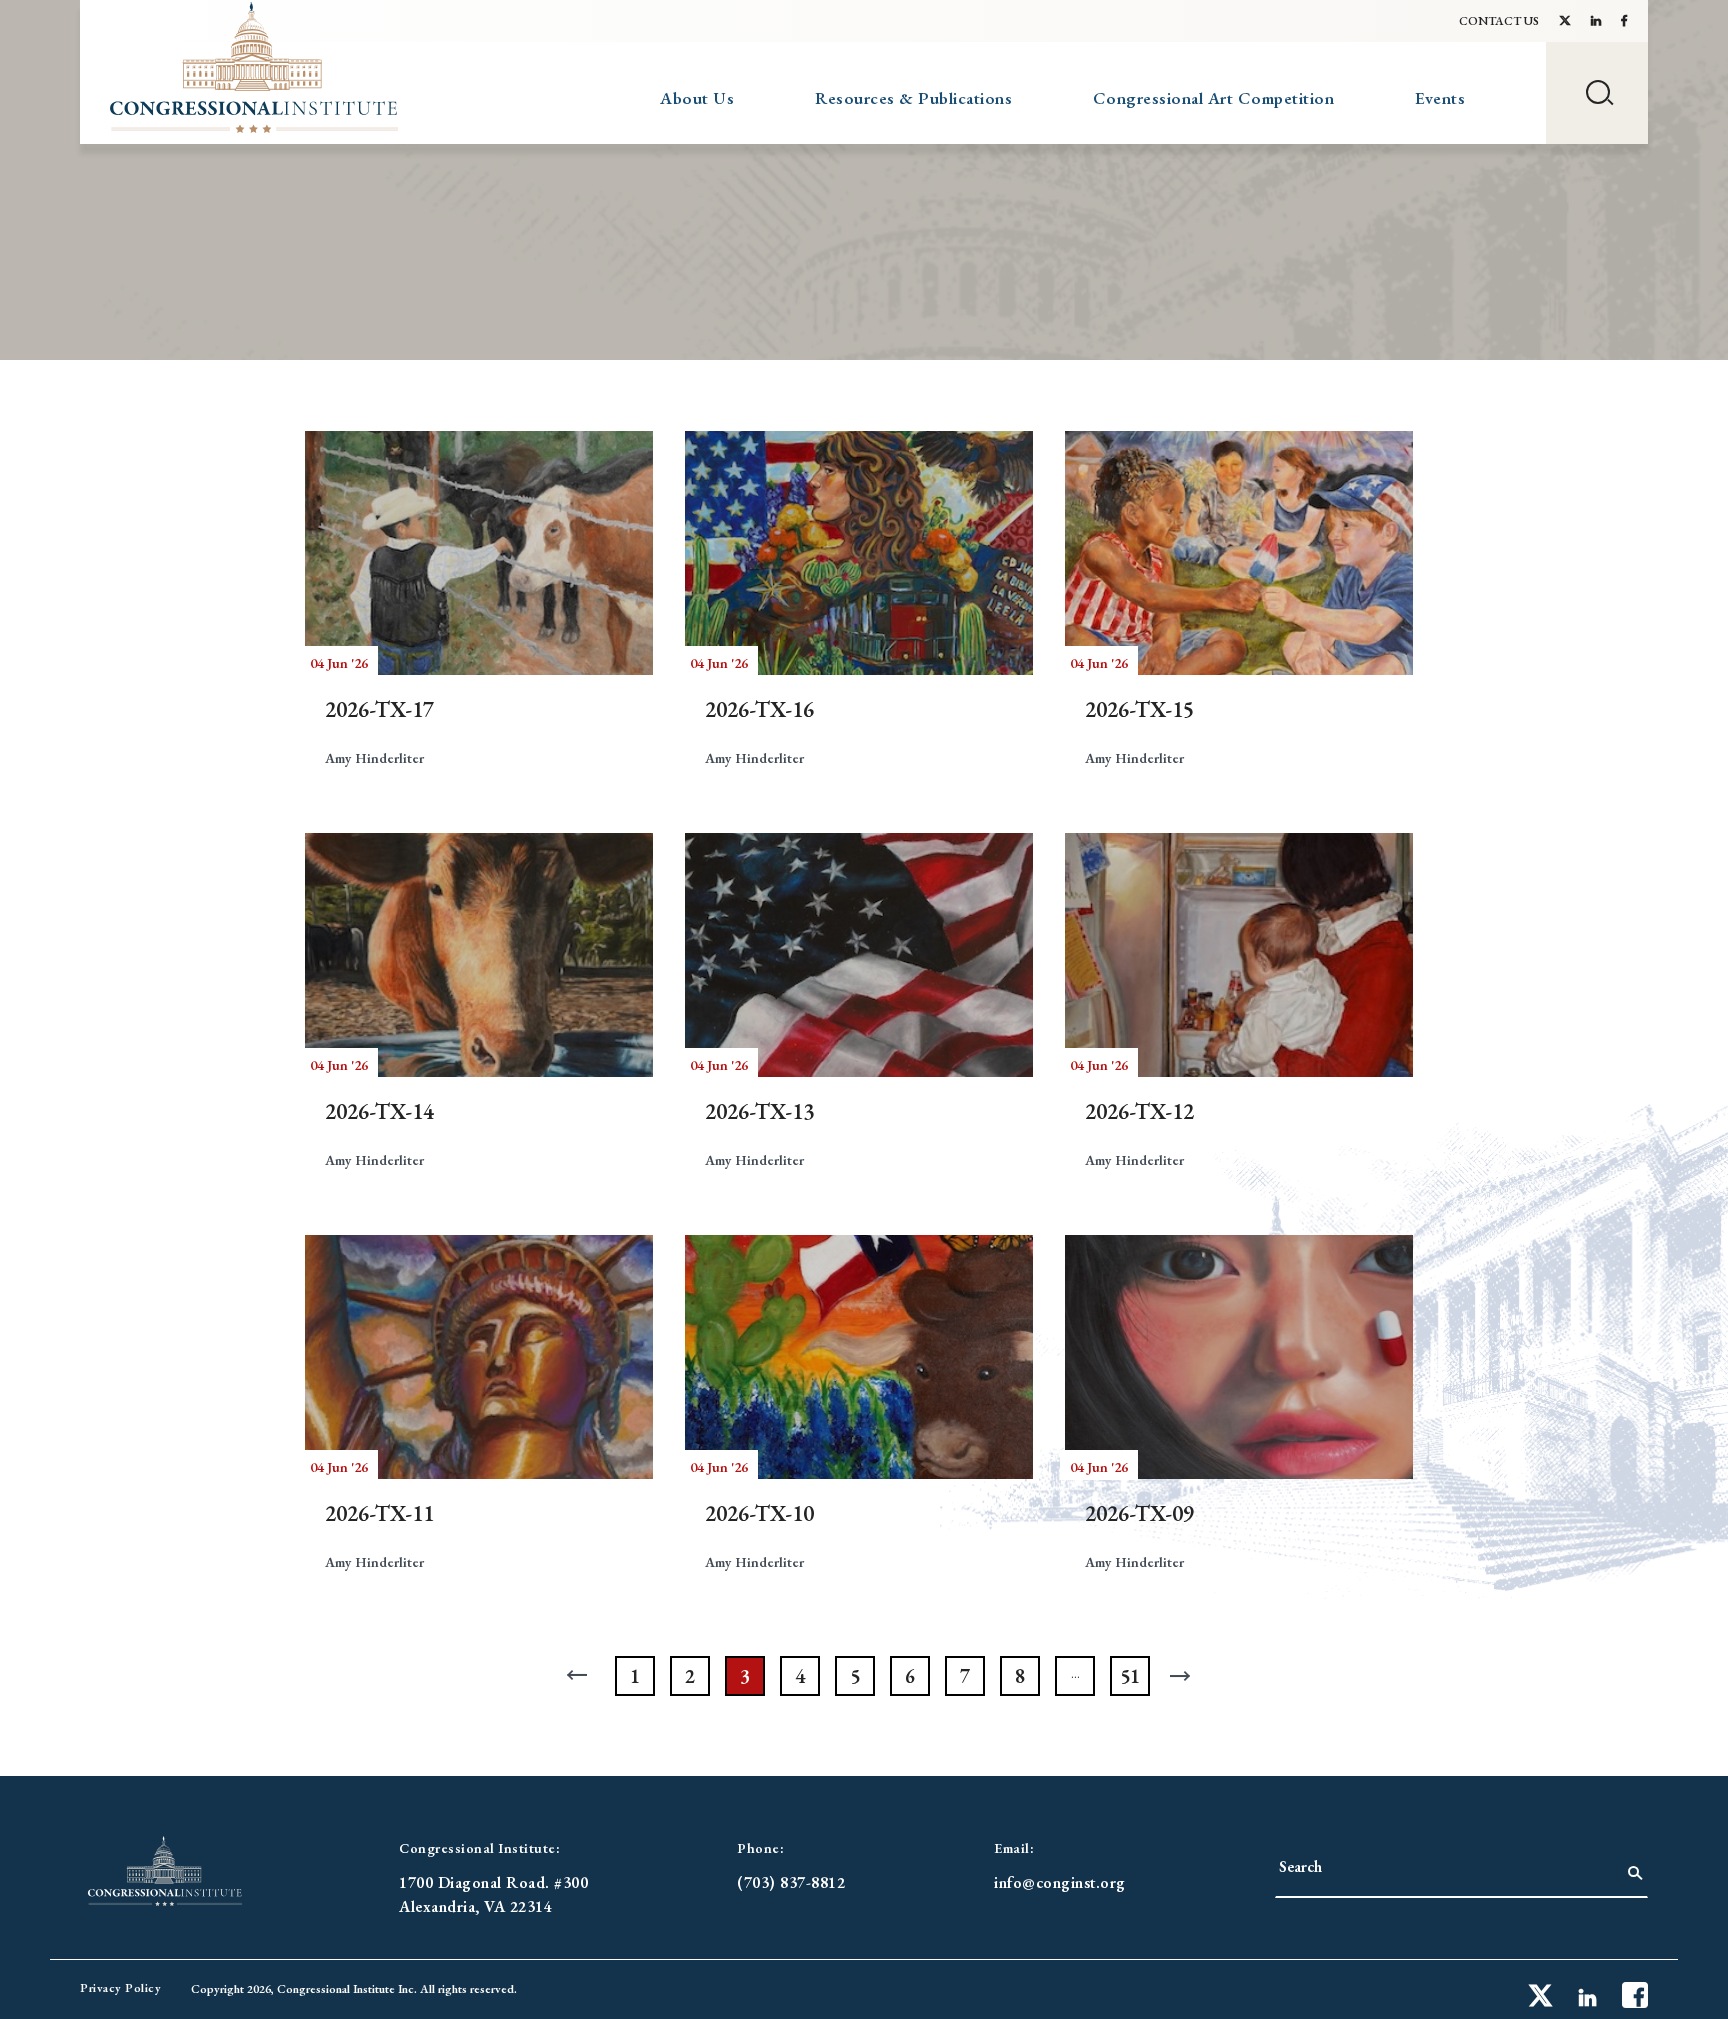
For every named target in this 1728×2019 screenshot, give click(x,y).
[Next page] (1185, 1676)
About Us (697, 98)
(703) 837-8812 (791, 1882)
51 (1130, 1676)
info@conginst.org (1060, 1882)
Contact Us (1499, 21)
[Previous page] (580, 1676)
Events (1440, 98)
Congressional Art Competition (1214, 98)
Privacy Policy (120, 1988)
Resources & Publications (913, 98)
